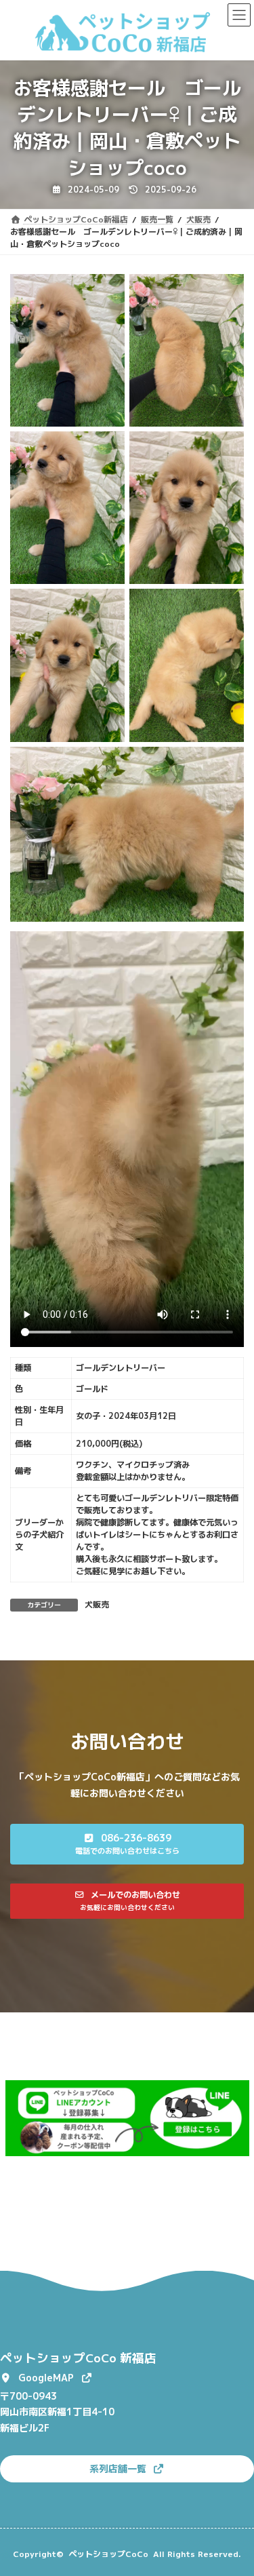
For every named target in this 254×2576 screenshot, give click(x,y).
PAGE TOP (235, 2486)
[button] (127, 1844)
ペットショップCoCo (108, 2554)
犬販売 (97, 1604)
